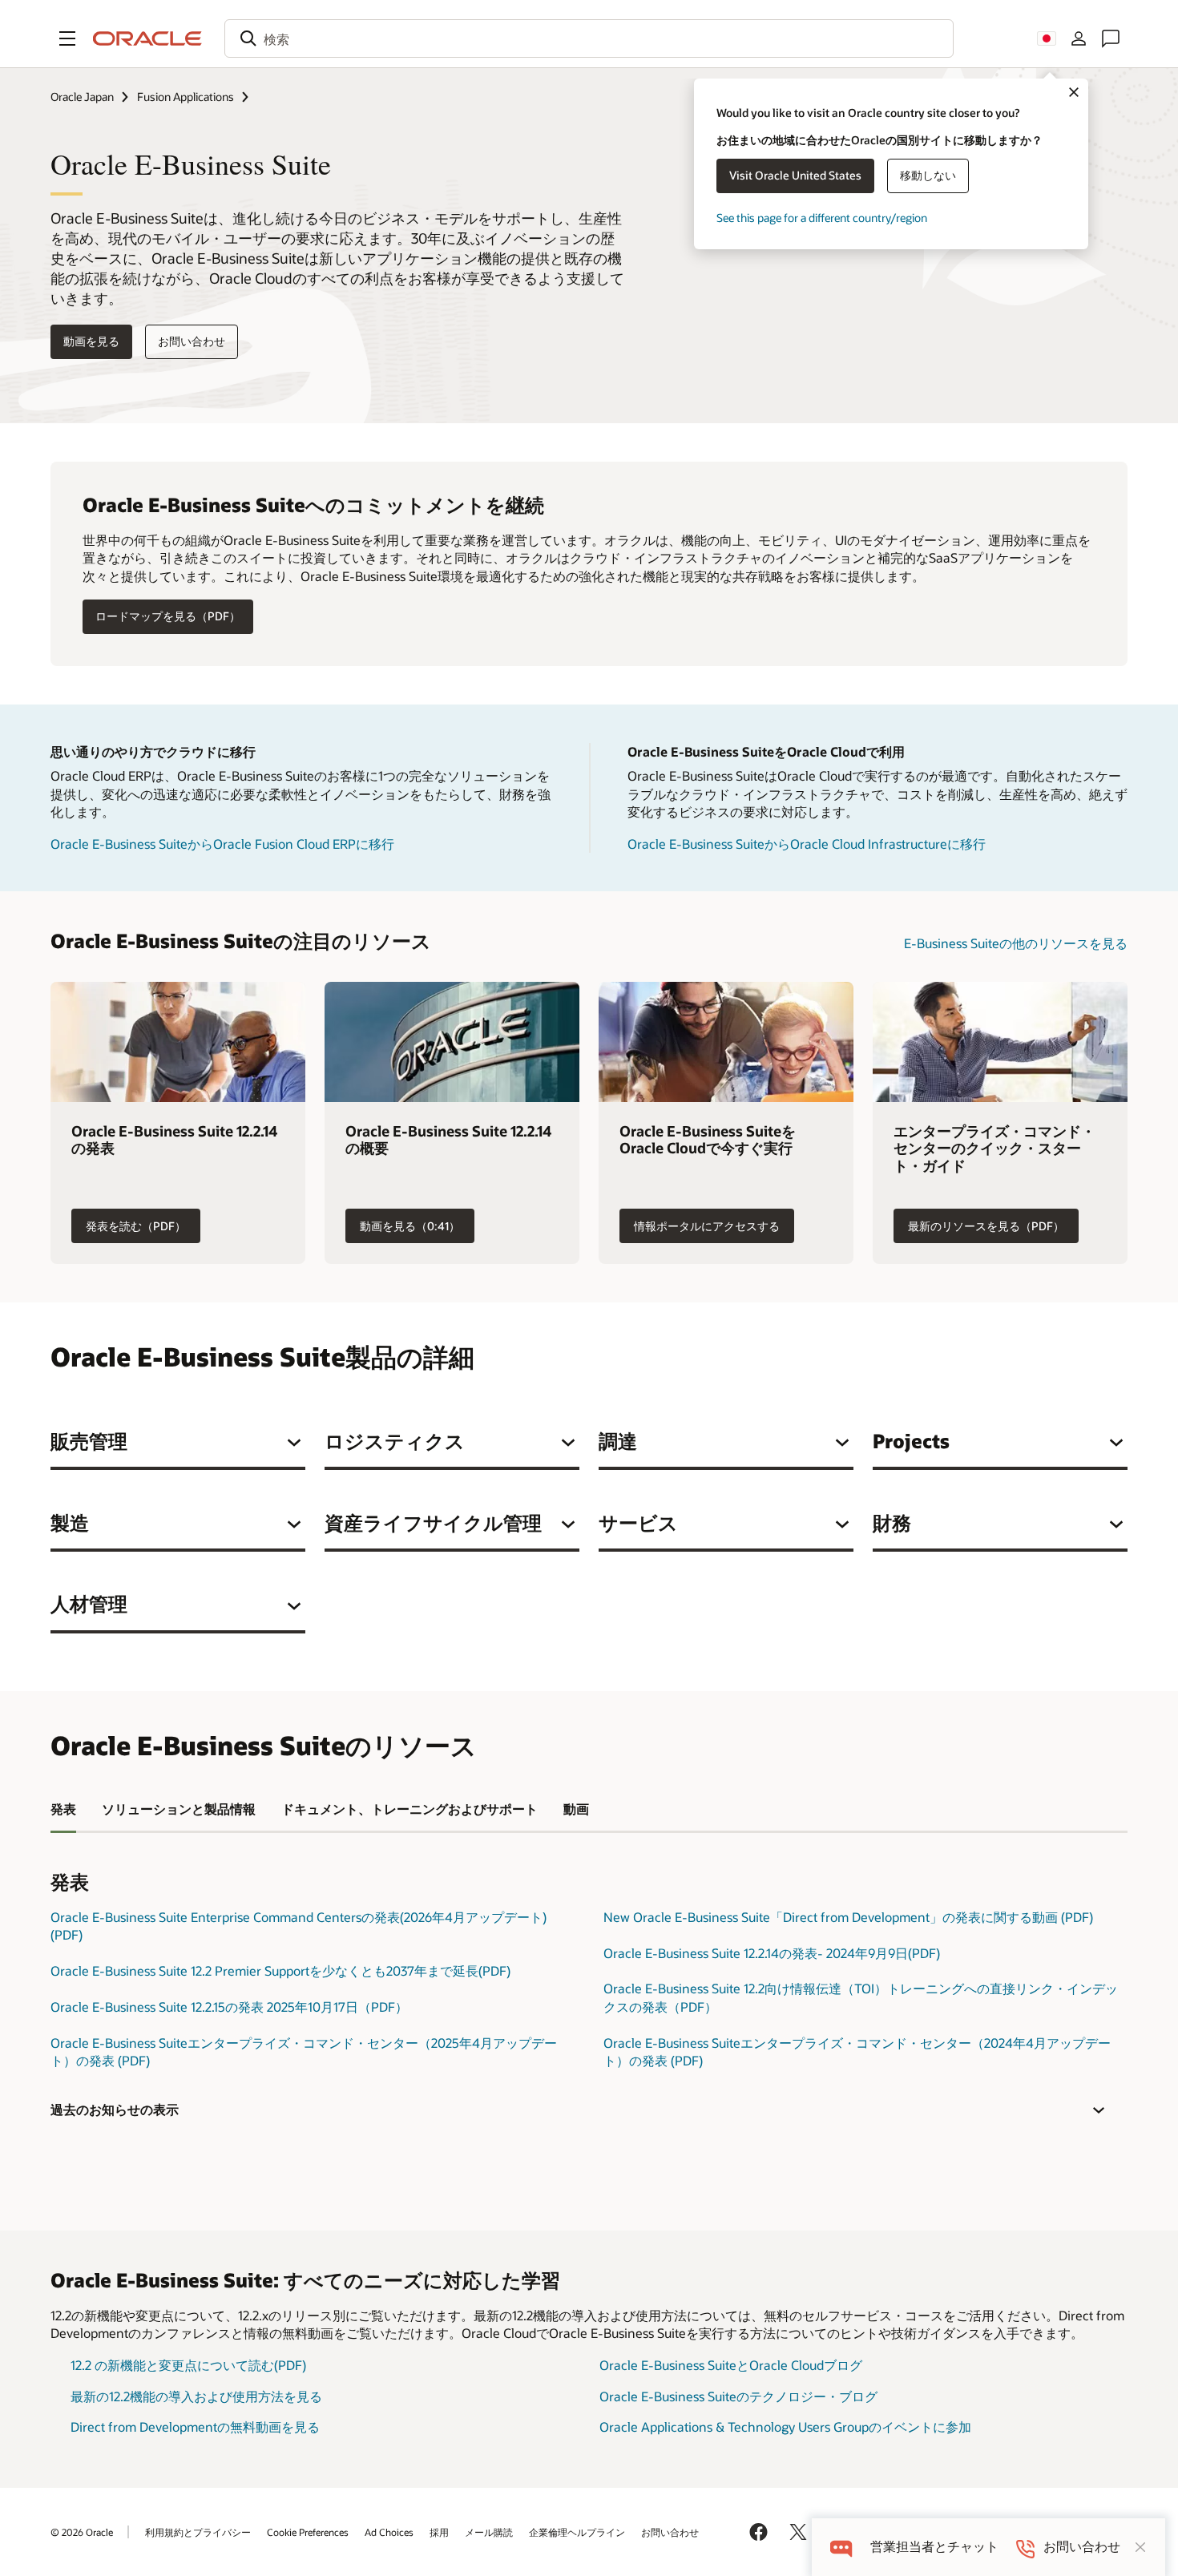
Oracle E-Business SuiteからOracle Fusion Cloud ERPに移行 (222, 844)
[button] (67, 38)
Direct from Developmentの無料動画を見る (195, 2427)
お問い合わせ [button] (192, 341)
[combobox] (589, 38)
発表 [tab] (63, 1809)
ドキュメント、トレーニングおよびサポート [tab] (409, 1809)
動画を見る (91, 341)
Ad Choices (389, 2532)
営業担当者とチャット (934, 2547)
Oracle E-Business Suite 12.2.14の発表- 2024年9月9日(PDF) (772, 1953)
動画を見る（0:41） (410, 1226)
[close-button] (1140, 2547)
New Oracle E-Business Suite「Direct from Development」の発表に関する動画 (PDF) (848, 1917)
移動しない (928, 175)
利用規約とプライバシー (198, 2532)
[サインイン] (1079, 38)
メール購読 (489, 2532)
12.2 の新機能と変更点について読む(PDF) (188, 2365)
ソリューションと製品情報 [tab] (179, 1809)
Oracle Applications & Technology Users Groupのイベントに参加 (785, 2427)
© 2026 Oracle (82, 2532)
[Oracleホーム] (147, 38)
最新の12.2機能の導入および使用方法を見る (196, 2396)
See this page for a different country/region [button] (822, 218)
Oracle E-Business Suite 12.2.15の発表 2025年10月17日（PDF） (229, 2007)
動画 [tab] (576, 1809)
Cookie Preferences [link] (308, 2532)
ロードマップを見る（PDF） (168, 616)
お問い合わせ (670, 2532)
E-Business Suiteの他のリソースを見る (1016, 943)
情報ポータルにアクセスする (707, 1226)
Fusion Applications (186, 97)
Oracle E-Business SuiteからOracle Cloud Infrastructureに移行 (807, 844)
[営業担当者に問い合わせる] (1111, 38)
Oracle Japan (82, 97)
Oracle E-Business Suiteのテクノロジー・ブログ (738, 2396)
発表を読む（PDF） (136, 1226)
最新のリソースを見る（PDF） (986, 1226)
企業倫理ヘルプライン (577, 2532)
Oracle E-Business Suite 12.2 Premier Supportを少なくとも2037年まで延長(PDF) (280, 1970)
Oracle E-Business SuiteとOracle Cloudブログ (731, 2365)
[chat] (841, 2547)
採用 (439, 2532)
